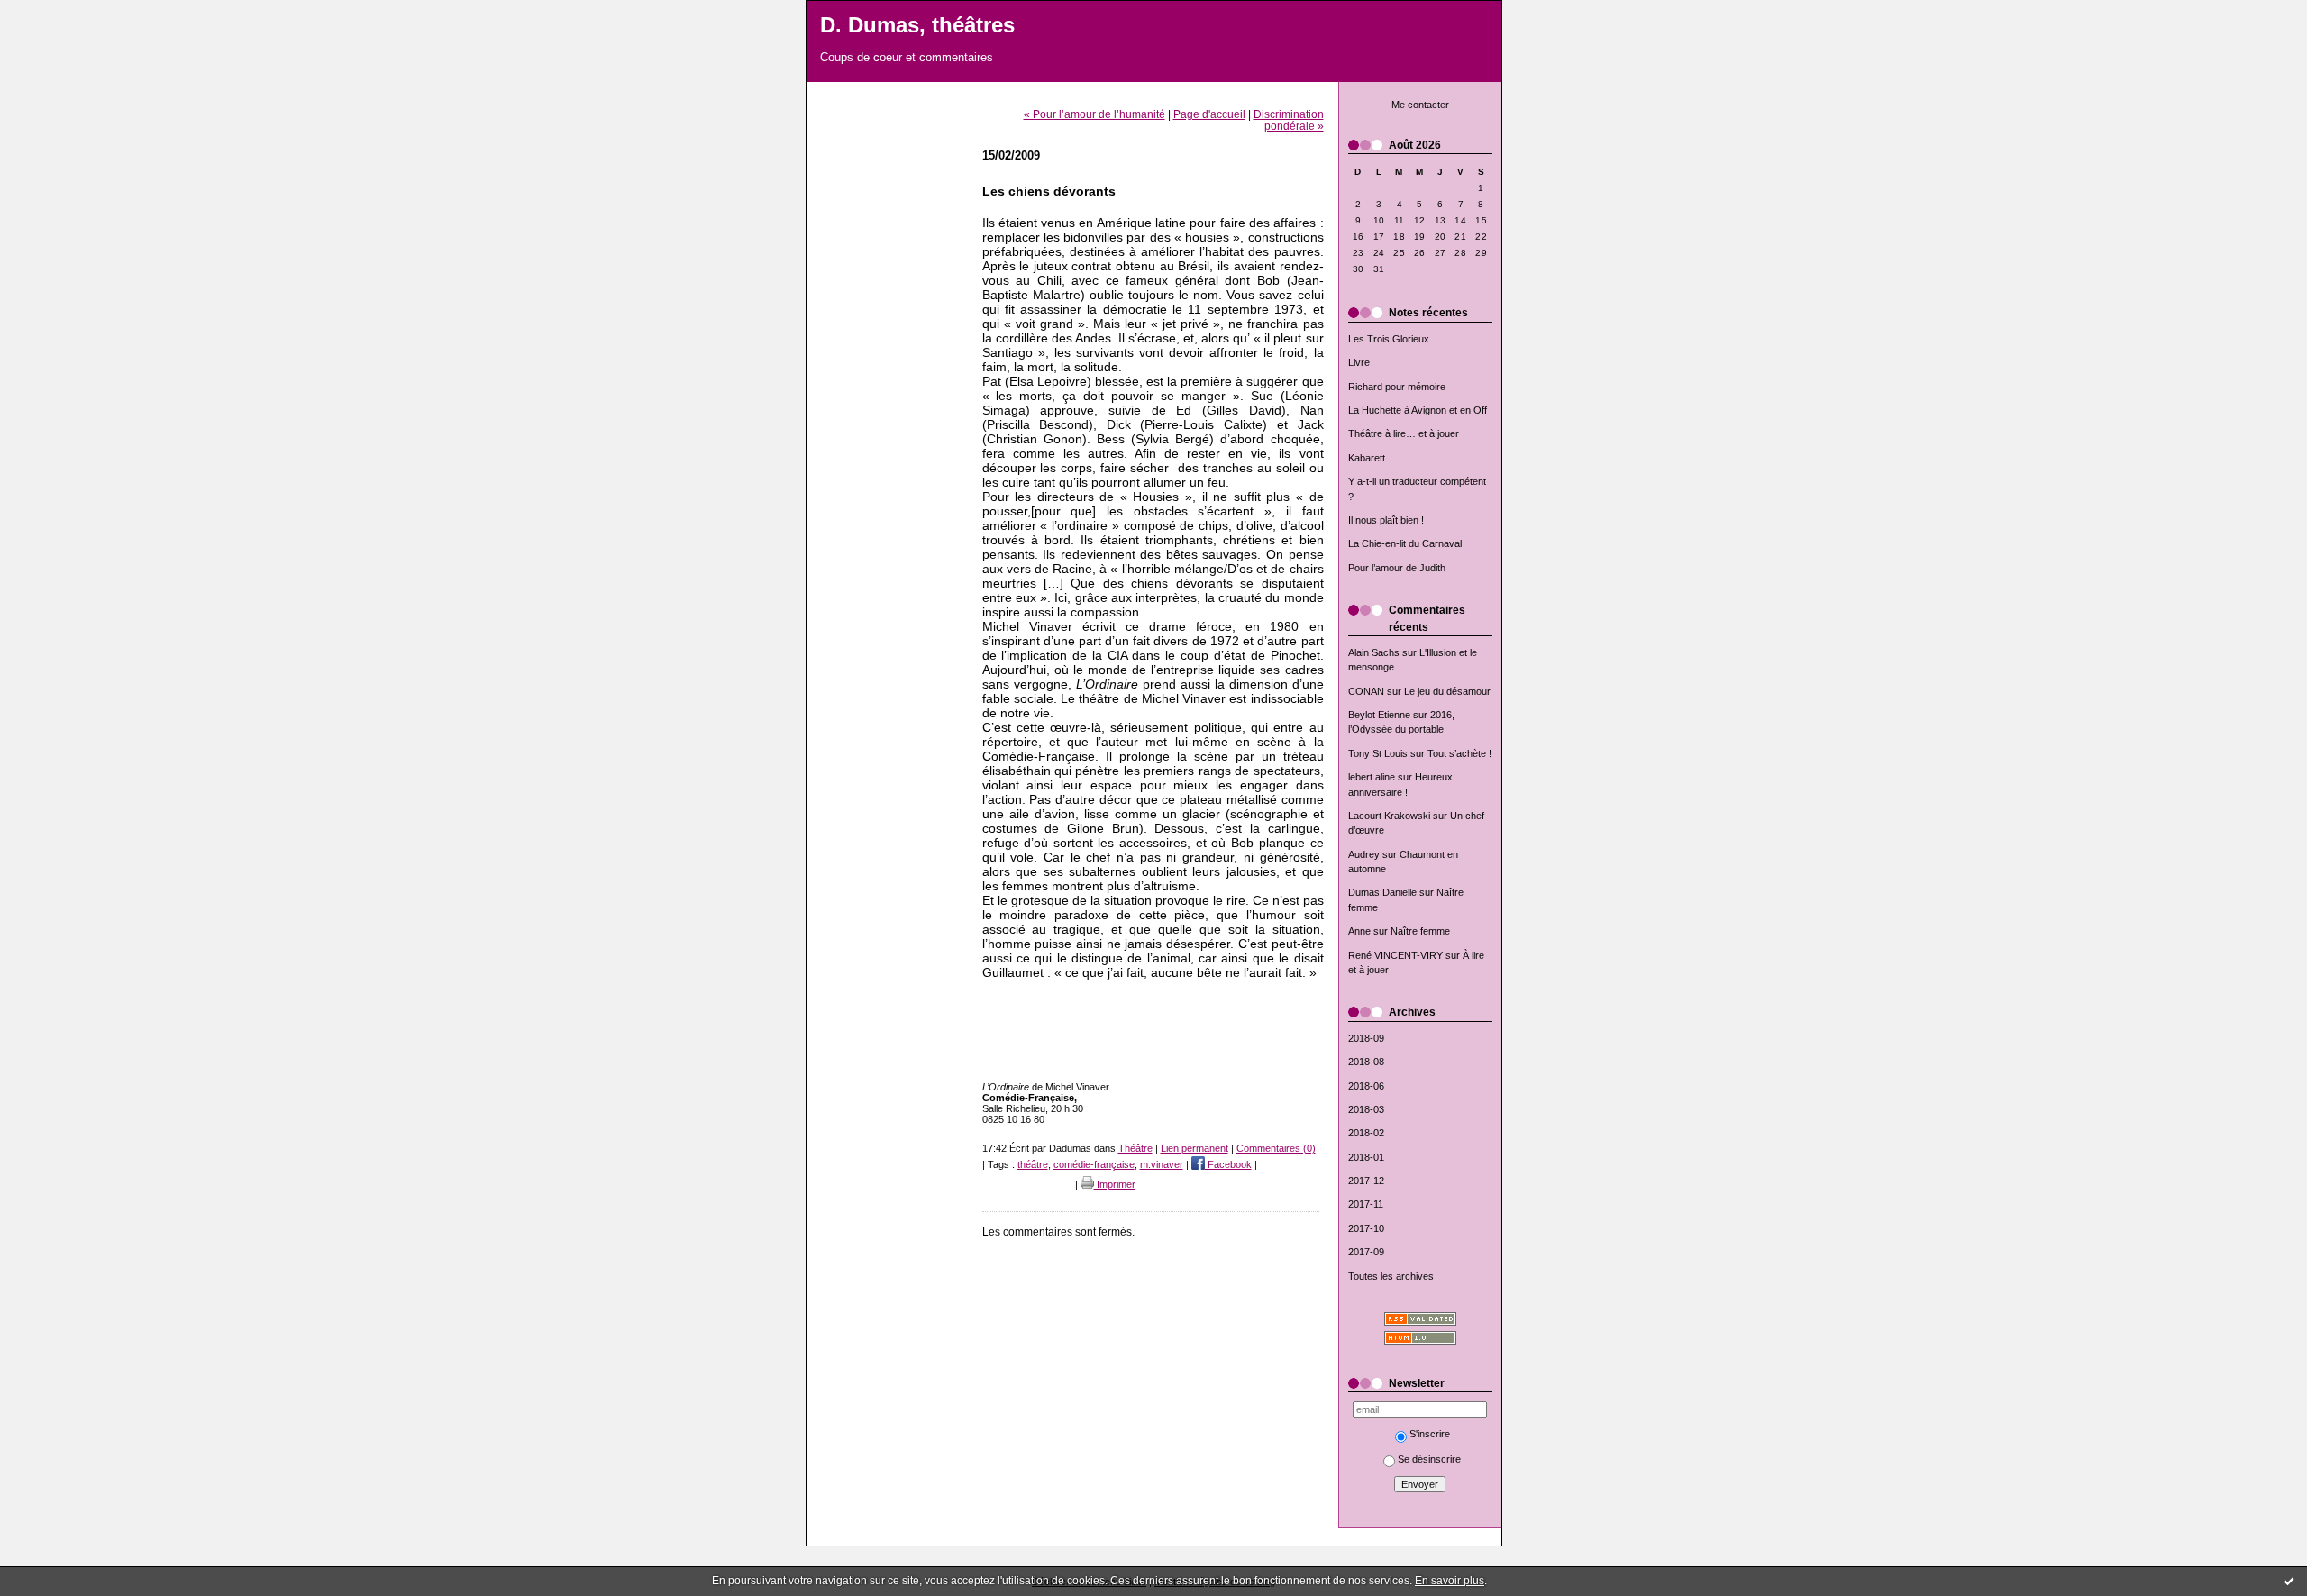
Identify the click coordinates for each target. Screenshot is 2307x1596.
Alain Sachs (1374, 652)
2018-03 (1366, 1109)
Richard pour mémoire (1397, 387)
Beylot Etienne (1379, 715)
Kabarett (1367, 458)
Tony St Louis (1378, 753)
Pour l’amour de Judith (1397, 568)
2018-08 (1366, 1062)
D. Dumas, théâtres (917, 25)
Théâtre (1135, 1148)
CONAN (1366, 691)
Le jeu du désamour (1447, 691)
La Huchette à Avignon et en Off (1418, 410)
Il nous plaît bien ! (1386, 520)
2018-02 (1366, 1133)
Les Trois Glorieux (1389, 339)
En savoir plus (1450, 1581)
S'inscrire (1430, 1434)
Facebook (1228, 1164)
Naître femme (1420, 931)
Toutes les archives (1391, 1276)
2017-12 (1366, 1181)
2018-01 (1366, 1157)
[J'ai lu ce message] (2289, 1581)
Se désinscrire (1429, 1459)
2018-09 (1366, 1038)
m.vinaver (1162, 1164)
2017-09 (1366, 1252)
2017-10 (1366, 1228)
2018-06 (1366, 1086)
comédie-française (1094, 1164)
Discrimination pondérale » (1289, 120)
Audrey (1364, 854)
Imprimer (1115, 1184)
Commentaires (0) (1276, 1148)
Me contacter (1420, 105)
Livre (1359, 362)
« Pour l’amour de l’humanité (1094, 114)
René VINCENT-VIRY (1395, 955)
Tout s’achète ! (1459, 753)
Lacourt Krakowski (1389, 816)
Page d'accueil (1209, 114)
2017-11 (1366, 1204)
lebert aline (1372, 777)
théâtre (1033, 1164)
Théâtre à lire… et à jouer (1404, 433)
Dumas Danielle (1382, 892)
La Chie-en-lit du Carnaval (1405, 543)
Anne (1359, 931)
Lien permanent (1195, 1148)
